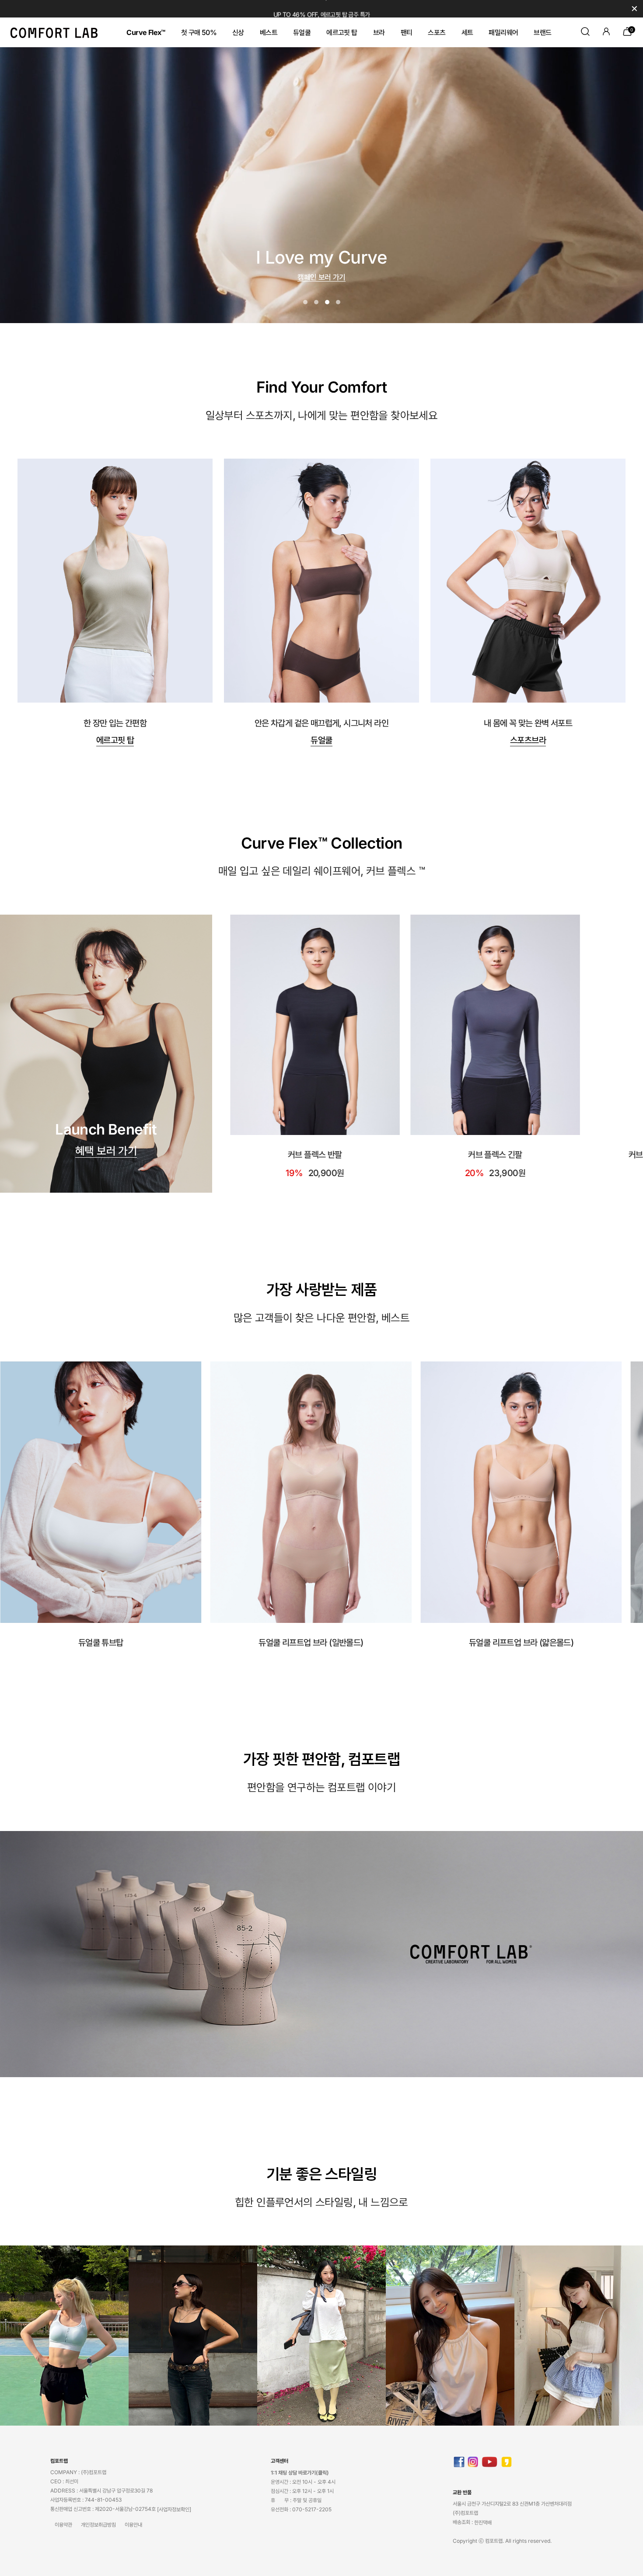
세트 (467, 32)
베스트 (269, 32)
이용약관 (63, 2525)
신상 (238, 32)
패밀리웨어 (503, 32)
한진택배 (483, 2522)
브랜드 (542, 32)
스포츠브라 (528, 740)
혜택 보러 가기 (106, 1151)
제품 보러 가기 (321, 275)
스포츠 (437, 32)
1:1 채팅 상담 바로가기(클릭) (300, 2473)
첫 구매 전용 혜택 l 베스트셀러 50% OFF (321, 9)
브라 (379, 32)
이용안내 (133, 2525)
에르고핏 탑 (342, 32)
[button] (305, 302)
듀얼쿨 (302, 32)
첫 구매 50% (199, 32)
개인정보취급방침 (98, 2525)
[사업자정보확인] (174, 2509)
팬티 (407, 32)
